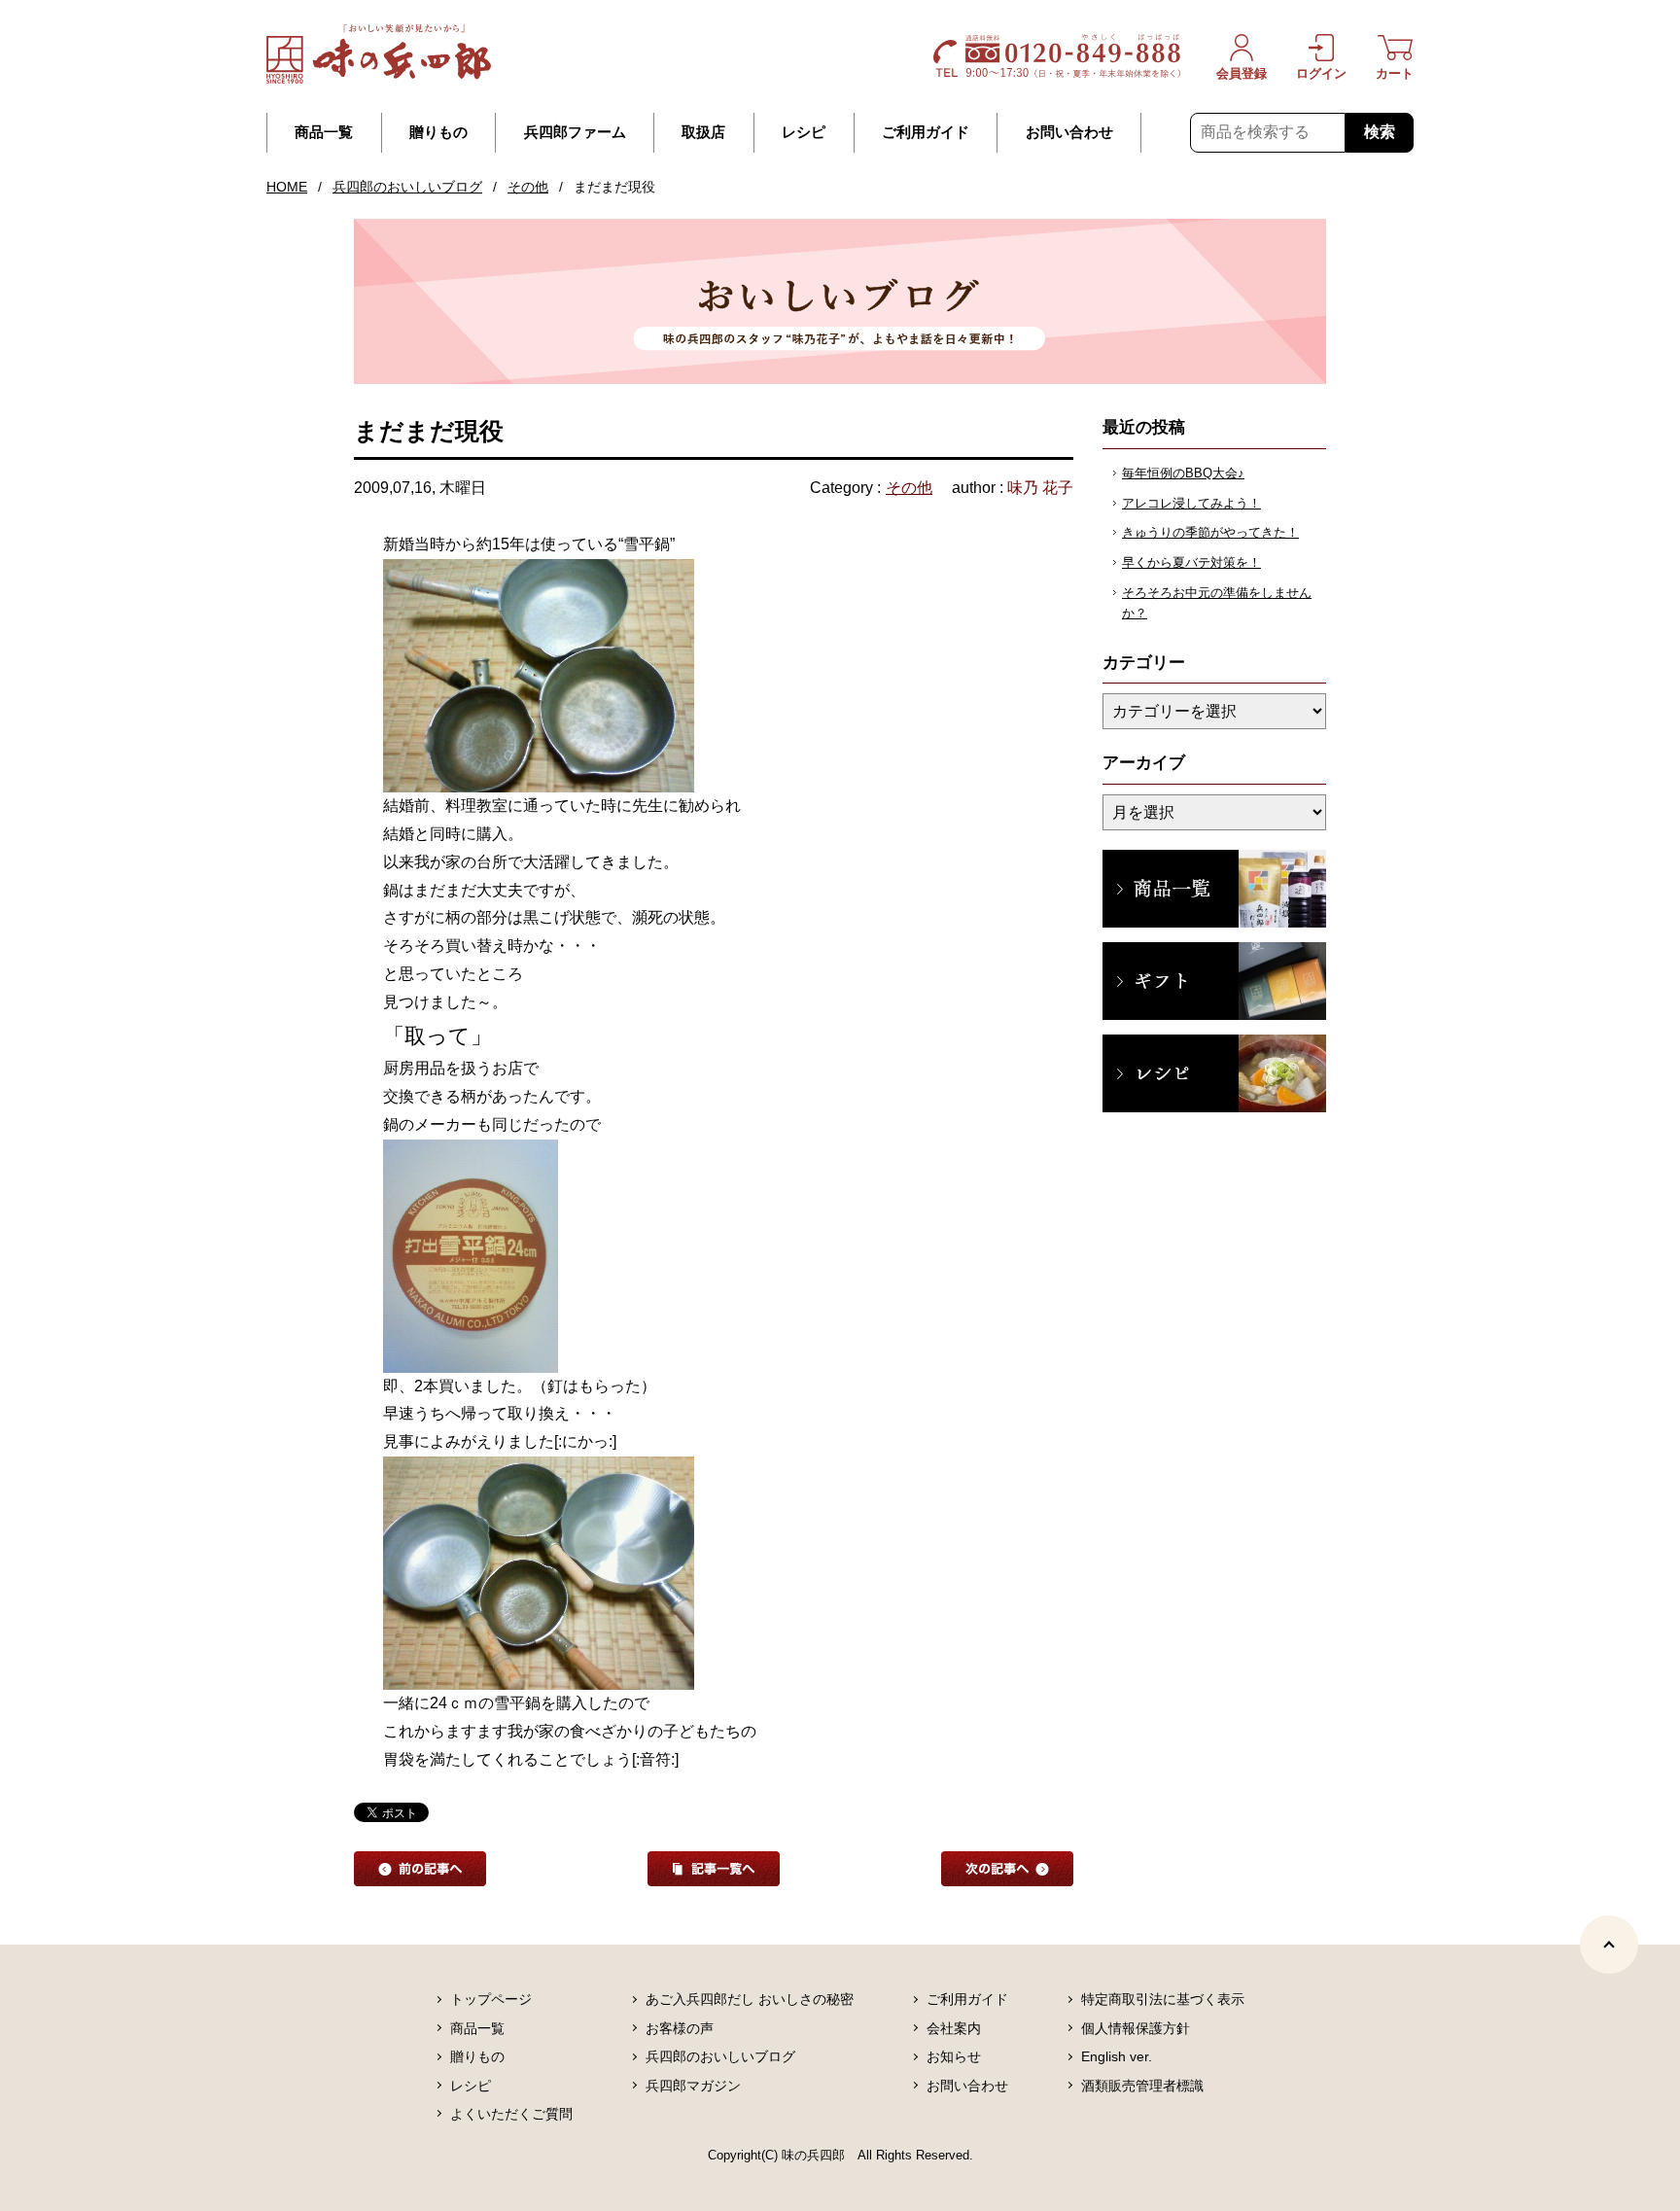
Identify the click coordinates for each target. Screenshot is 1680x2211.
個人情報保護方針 (1136, 2028)
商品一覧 (324, 132)
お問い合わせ (1069, 132)
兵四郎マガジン (693, 2086)
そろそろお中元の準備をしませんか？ (1217, 603)
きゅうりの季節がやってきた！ (1210, 532)
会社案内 (954, 2028)
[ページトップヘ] (1609, 1945)
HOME (287, 187)
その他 (528, 187)
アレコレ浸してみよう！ (1191, 503)
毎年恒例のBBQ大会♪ (1183, 473)
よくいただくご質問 (511, 2114)
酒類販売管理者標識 (1142, 2086)
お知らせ (954, 2056)
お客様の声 (680, 2028)
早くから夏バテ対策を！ (1191, 562)
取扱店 (703, 132)
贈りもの (438, 132)
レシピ (804, 132)
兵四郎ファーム (575, 132)
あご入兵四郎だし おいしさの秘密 (750, 1999)
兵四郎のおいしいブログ (407, 187)
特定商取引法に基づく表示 (1163, 1999)
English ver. (1117, 2056)
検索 (1380, 132)
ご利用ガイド (926, 132)
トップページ (491, 1999)
